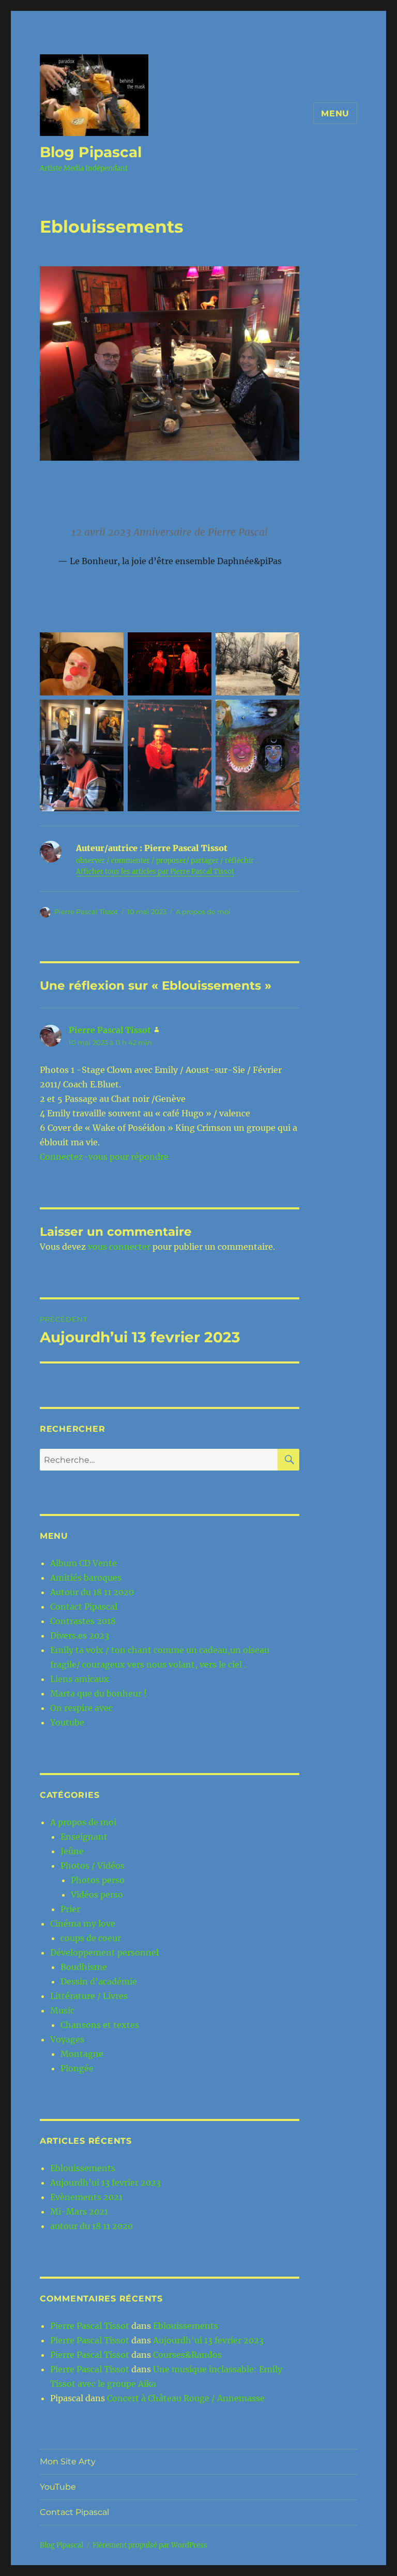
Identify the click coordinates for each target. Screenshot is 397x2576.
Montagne (82, 2054)
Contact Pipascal (84, 1607)
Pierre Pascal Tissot (86, 912)
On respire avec (81, 1708)
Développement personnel (104, 1952)
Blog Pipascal (91, 152)
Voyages (67, 2039)
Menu (335, 113)
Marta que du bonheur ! (98, 1693)
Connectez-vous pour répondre (104, 1157)
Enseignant (84, 1837)
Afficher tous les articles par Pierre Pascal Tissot (155, 872)
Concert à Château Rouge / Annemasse (186, 2398)
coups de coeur (91, 1938)
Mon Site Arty (68, 2461)
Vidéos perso (97, 1895)
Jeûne (72, 1851)
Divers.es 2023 (80, 1635)
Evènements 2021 (86, 2197)
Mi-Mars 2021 (79, 2211)
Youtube (67, 1722)
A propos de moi (203, 912)
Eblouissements (83, 2168)
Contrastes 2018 (83, 1621)
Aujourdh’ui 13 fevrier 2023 (105, 2183)
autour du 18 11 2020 (91, 2226)
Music (62, 2010)
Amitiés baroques (86, 1578)
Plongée (77, 2068)
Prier (70, 1909)
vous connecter (119, 1247)
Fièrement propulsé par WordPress (150, 2545)
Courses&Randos (187, 2355)
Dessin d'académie (99, 1981)
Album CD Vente (83, 1563)
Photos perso (98, 1880)
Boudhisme (84, 1967)
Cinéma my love (83, 1923)
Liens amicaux (80, 1679)
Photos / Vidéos (93, 1866)
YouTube (58, 2487)
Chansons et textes (100, 2025)
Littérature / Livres (89, 1996)
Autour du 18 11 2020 (92, 1592)
